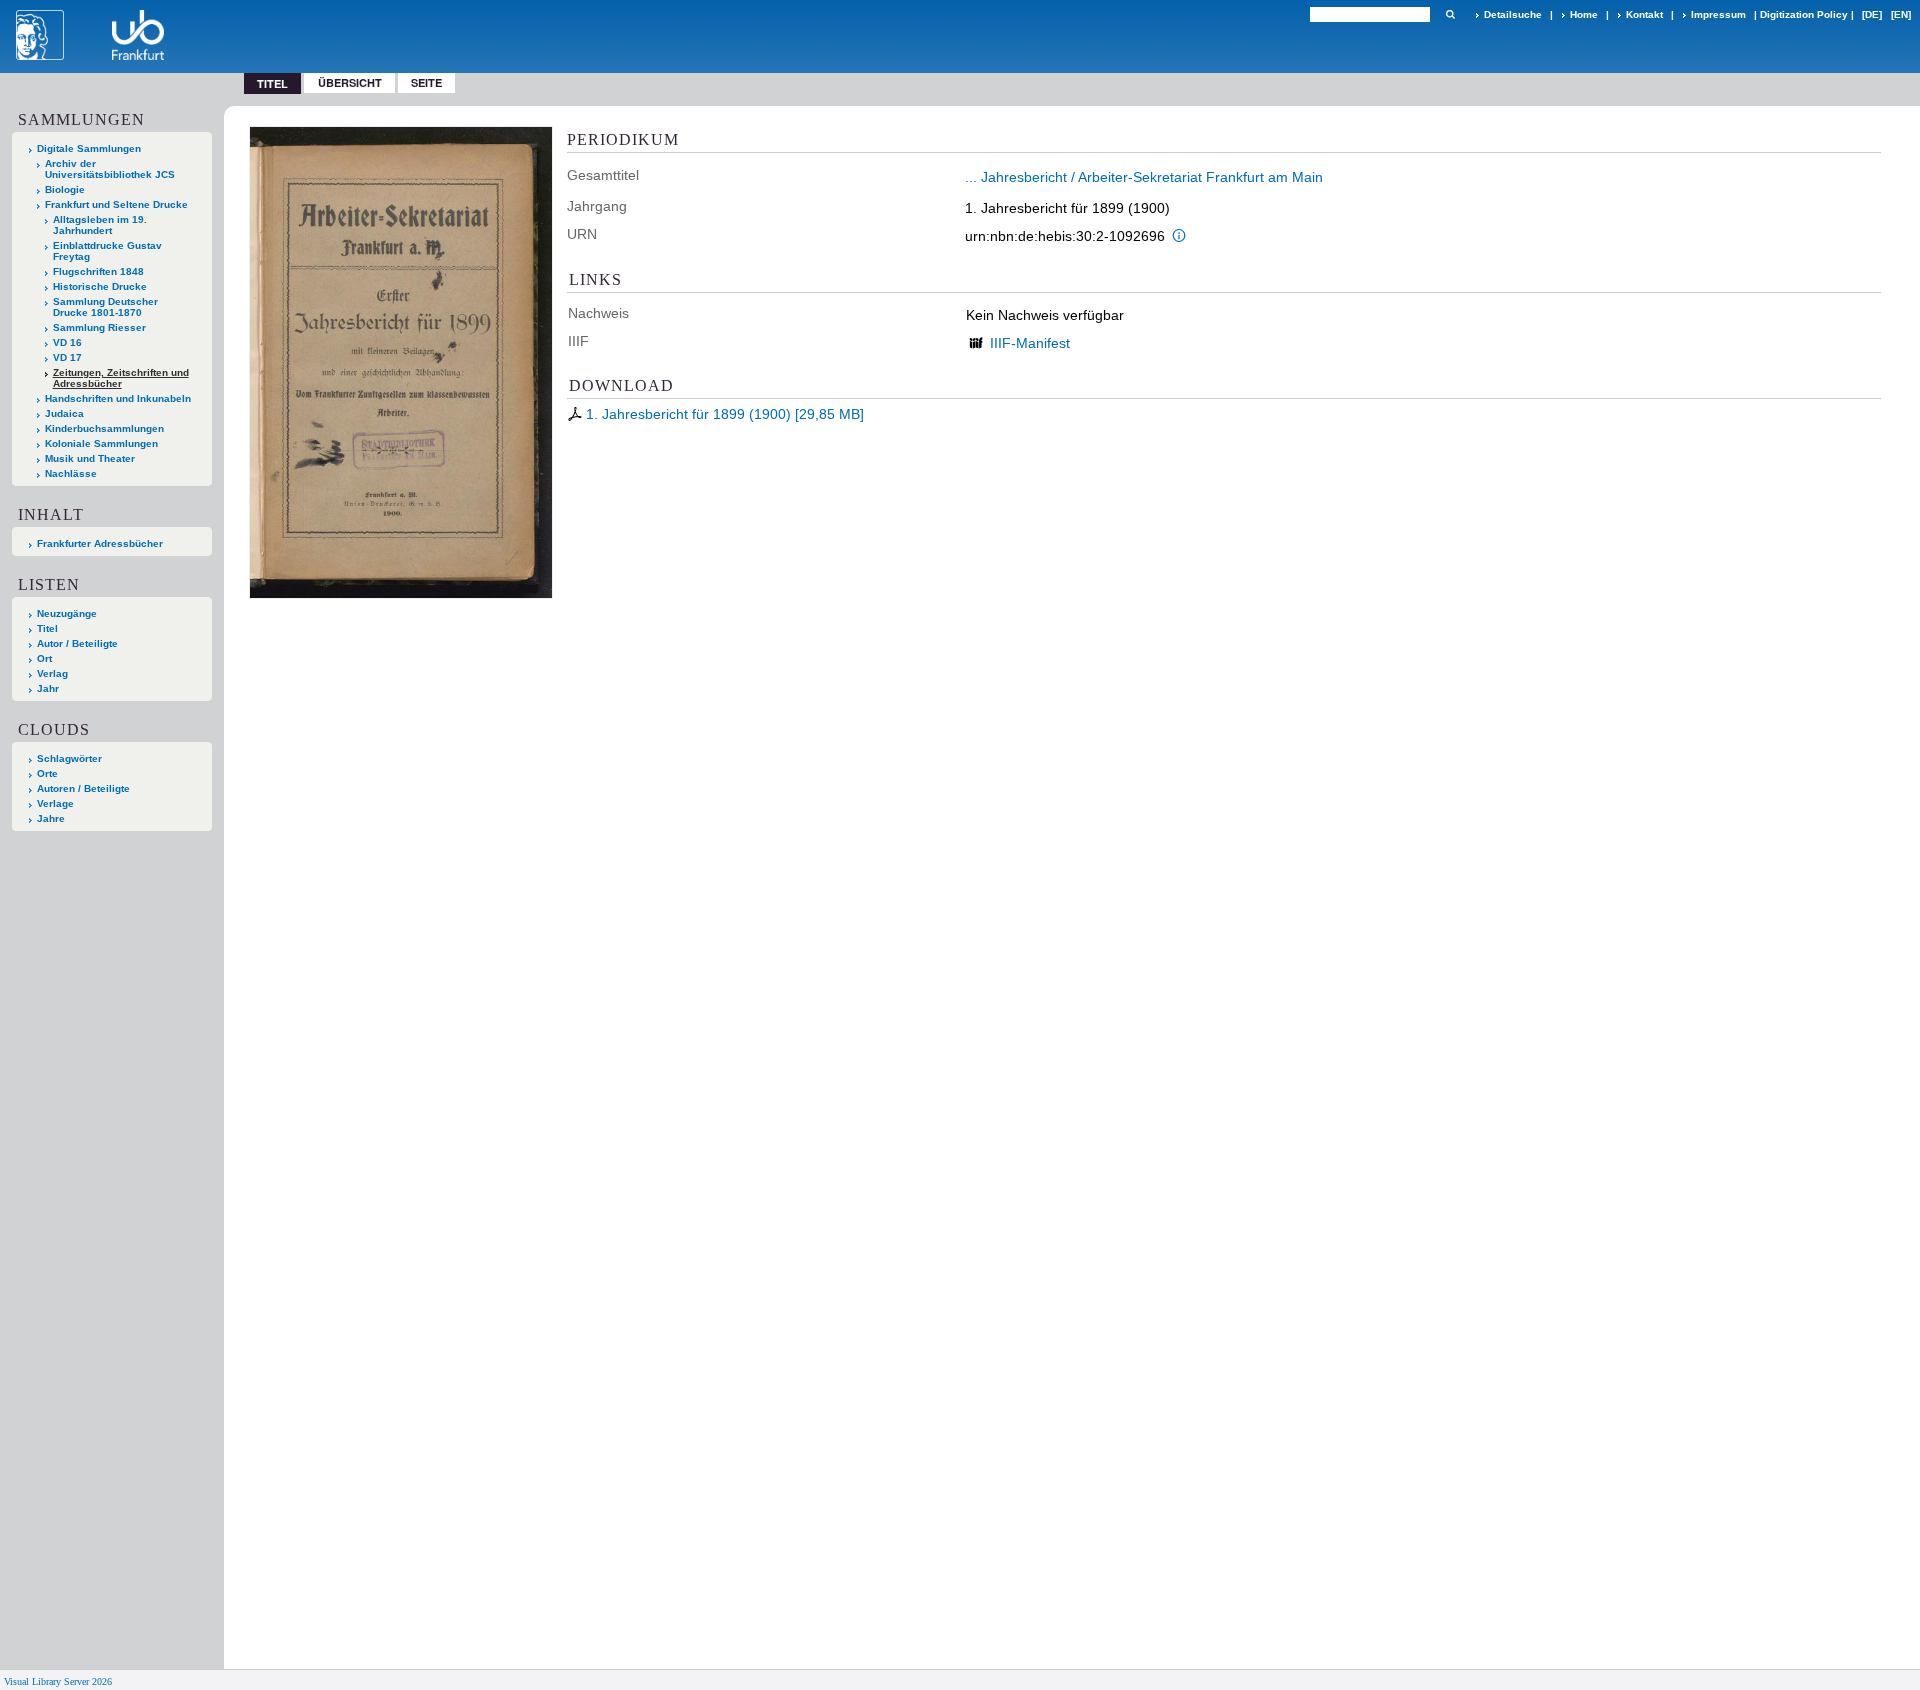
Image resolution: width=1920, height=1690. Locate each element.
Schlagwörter (69, 758)
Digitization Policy (1804, 14)
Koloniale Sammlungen (101, 443)
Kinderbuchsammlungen (104, 428)
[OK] (1450, 14)
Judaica (64, 413)
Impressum (1718, 14)
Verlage (55, 803)
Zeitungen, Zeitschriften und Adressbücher (121, 378)
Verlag (52, 673)
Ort (44, 658)
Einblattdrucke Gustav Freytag (107, 251)
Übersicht (350, 82)
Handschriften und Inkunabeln (118, 398)
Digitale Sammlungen (89, 148)
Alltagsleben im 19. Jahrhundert (100, 225)
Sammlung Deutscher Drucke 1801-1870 (105, 307)
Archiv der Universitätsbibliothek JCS (110, 169)
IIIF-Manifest (1030, 343)
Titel (47, 628)
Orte (47, 773)
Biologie (65, 189)
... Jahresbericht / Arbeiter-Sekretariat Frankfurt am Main (1144, 177)
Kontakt (1644, 14)
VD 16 (67, 342)
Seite (426, 82)
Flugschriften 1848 (98, 271)
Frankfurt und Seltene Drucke (116, 204)
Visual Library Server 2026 (58, 1681)
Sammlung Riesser (99, 327)
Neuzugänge (67, 613)
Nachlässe (71, 473)
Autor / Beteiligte (77, 643)
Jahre (51, 818)
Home (1584, 14)
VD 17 (67, 357)
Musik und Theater (90, 458)
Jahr (48, 688)
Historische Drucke (100, 286)
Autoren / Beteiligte (83, 788)
